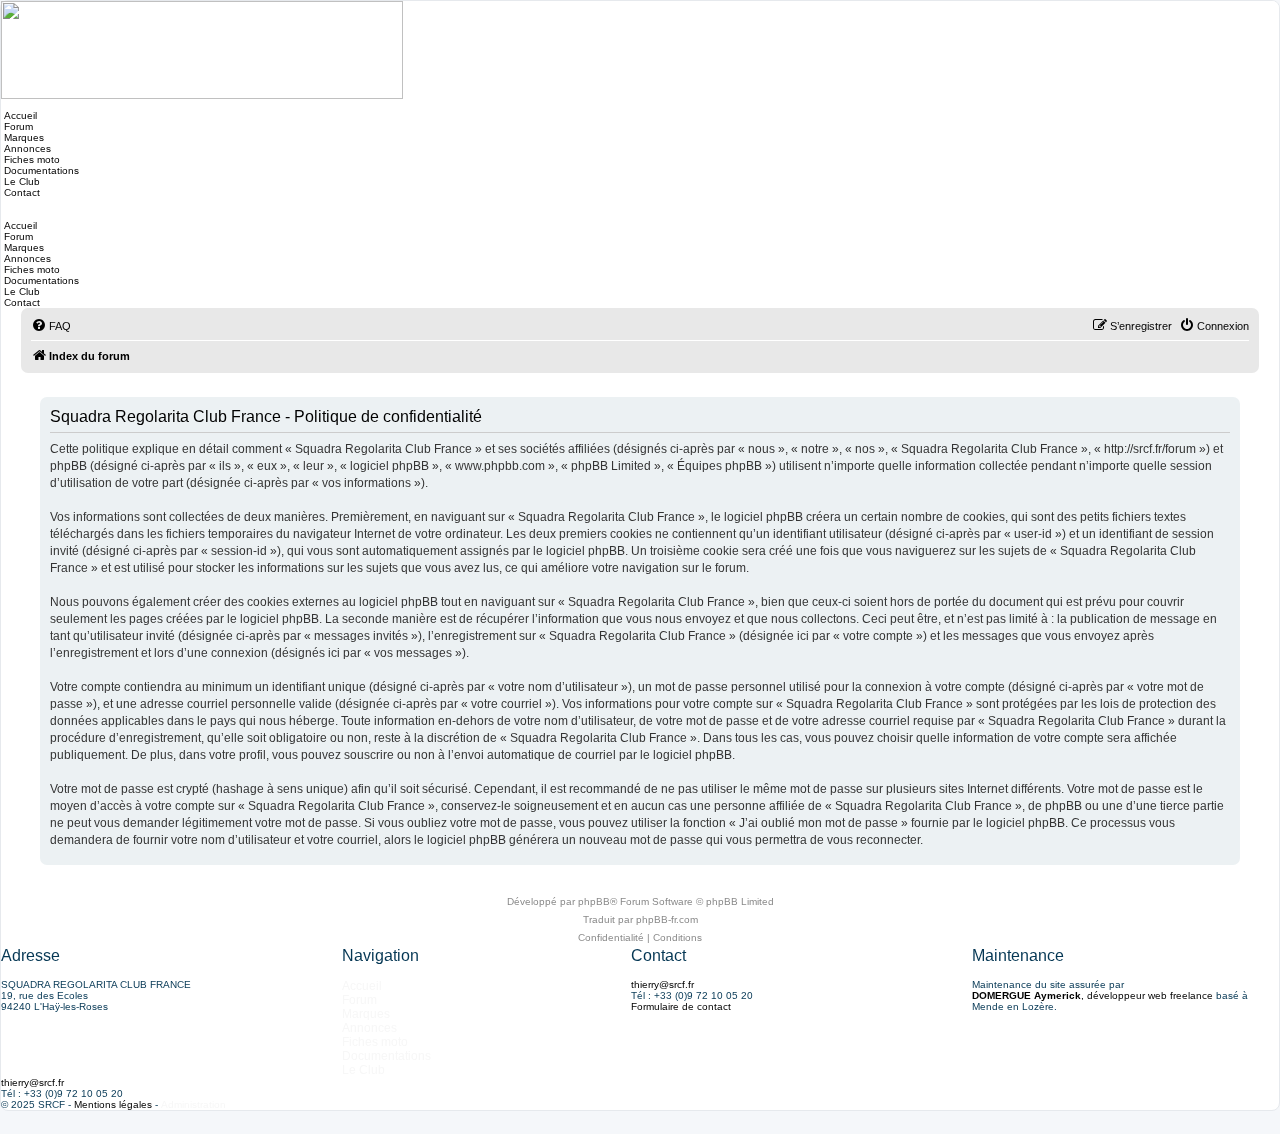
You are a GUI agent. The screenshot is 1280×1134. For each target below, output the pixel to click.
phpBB (594, 901)
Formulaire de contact (681, 1006)
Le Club (20, 181)
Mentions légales (113, 1104)
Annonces (26, 148)
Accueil (19, 115)
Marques (22, 137)
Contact (20, 192)
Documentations (40, 170)
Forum (17, 126)
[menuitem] (51, 326)
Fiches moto (30, 159)
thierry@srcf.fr (662, 984)
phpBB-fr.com (667, 919)
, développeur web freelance (1092, 995)
